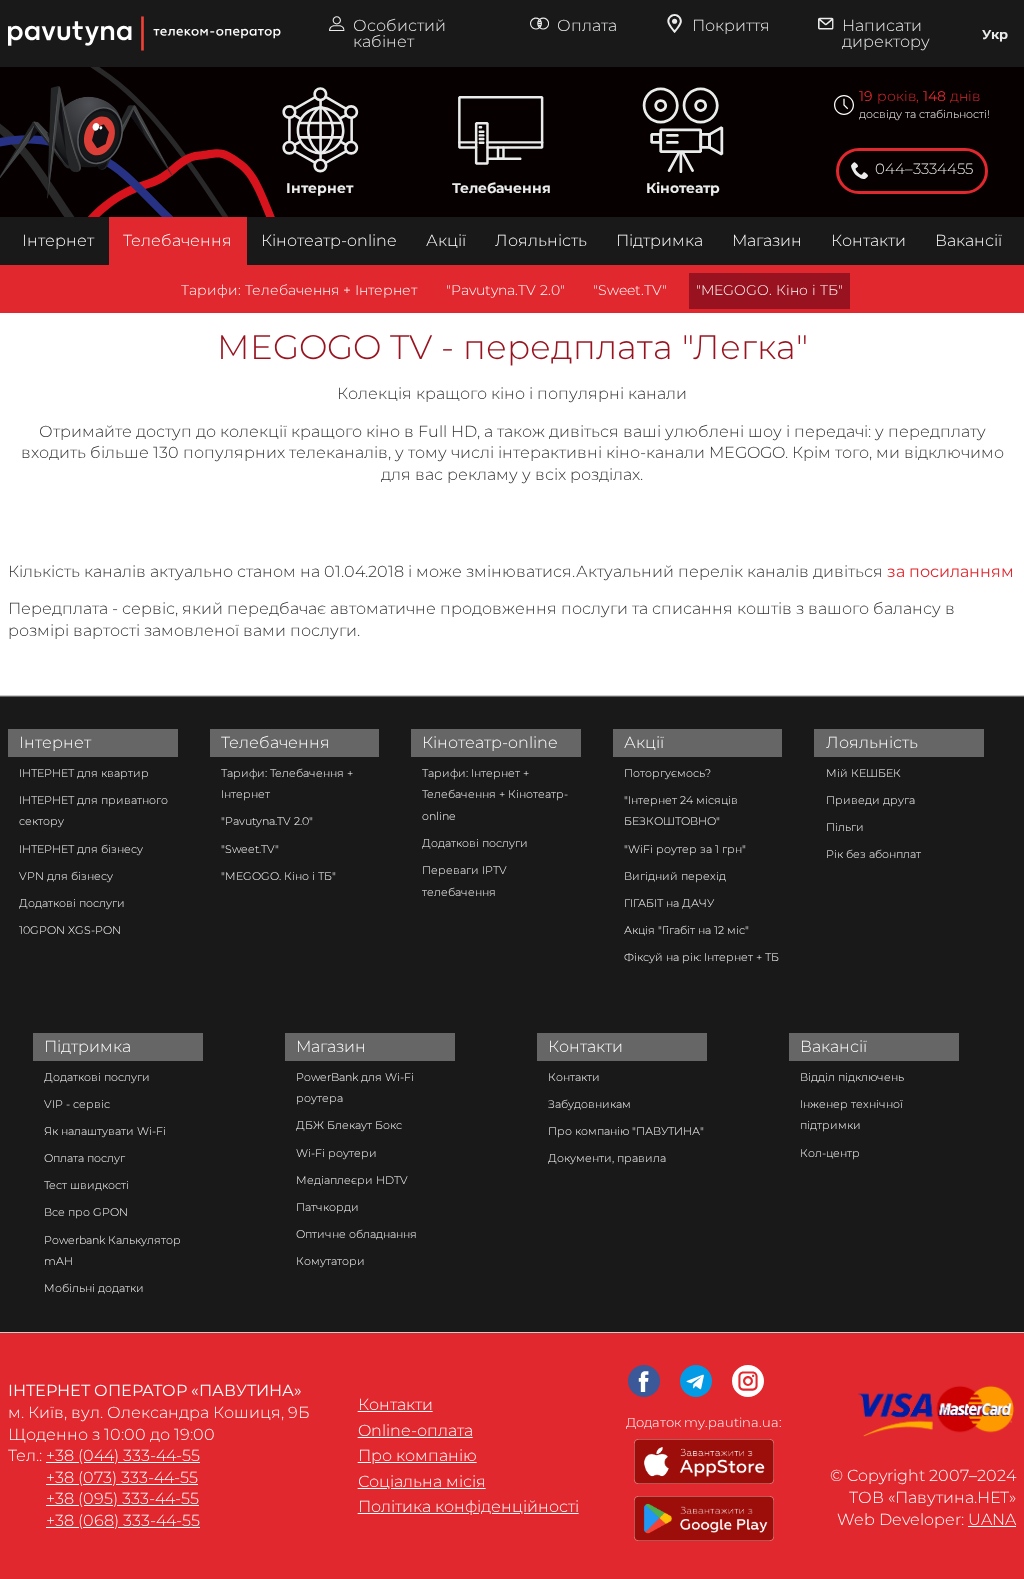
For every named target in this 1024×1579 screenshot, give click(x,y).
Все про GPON (86, 1212)
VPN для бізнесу (66, 876)
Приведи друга (870, 800)
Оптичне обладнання (356, 1234)
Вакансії (968, 240)
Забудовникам (589, 1104)
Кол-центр (830, 1153)
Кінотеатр (683, 188)
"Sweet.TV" (630, 290)
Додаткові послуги (72, 903)
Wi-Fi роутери (336, 1153)
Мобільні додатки (94, 1288)
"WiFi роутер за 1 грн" (685, 849)
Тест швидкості (86, 1185)
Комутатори (330, 1261)
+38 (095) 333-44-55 (122, 1498)
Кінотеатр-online (329, 240)
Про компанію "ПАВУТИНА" (626, 1131)
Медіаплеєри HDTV (352, 1180)
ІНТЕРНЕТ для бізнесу (81, 849)
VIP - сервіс (77, 1104)
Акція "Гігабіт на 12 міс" (686, 930)
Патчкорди (327, 1207)
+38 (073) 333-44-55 (122, 1477)
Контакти (868, 240)
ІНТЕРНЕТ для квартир (84, 773)
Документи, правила (607, 1158)
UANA (992, 1519)
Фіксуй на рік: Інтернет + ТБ (701, 957)
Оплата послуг (84, 1158)
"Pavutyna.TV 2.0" (505, 290)
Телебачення (501, 188)
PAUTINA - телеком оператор (17, 9)
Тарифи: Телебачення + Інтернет (299, 290)
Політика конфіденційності (468, 1506)
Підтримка (659, 240)
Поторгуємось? (667, 773)
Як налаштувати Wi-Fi (105, 1131)
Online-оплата (415, 1430)
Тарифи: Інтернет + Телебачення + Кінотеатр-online (495, 794)
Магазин (767, 240)
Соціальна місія (422, 1481)
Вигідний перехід (675, 876)
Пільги (845, 827)
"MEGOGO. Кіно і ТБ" (769, 290)
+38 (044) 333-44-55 (123, 1455)
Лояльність (541, 240)
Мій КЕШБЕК (863, 773)
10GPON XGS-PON (70, 930)
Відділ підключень (852, 1077)
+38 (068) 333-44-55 (123, 1520)
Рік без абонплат (873, 854)
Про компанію (417, 1455)
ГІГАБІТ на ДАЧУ (669, 903)
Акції (446, 240)
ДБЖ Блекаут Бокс (349, 1125)
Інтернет (319, 188)
